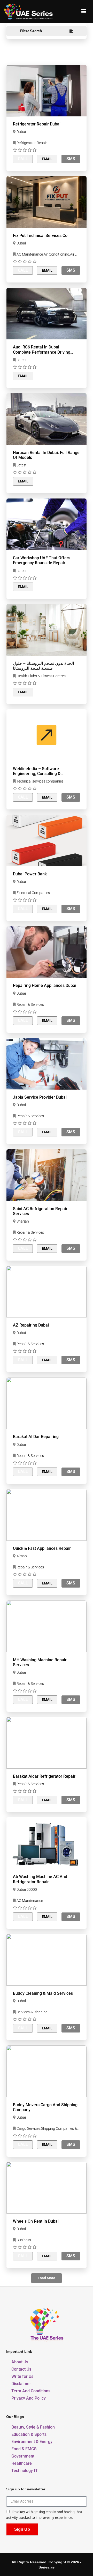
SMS (71, 159)
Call (23, 159)
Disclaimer (21, 2384)
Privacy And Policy (29, 2398)
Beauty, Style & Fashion (33, 2427)
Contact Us (21, 2369)
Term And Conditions (31, 2391)
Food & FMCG (24, 2449)
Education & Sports (29, 2434)
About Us (20, 2362)
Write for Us (22, 2376)
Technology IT (25, 2471)
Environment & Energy (32, 2442)
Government (23, 2456)
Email (47, 159)
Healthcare (22, 2463)
